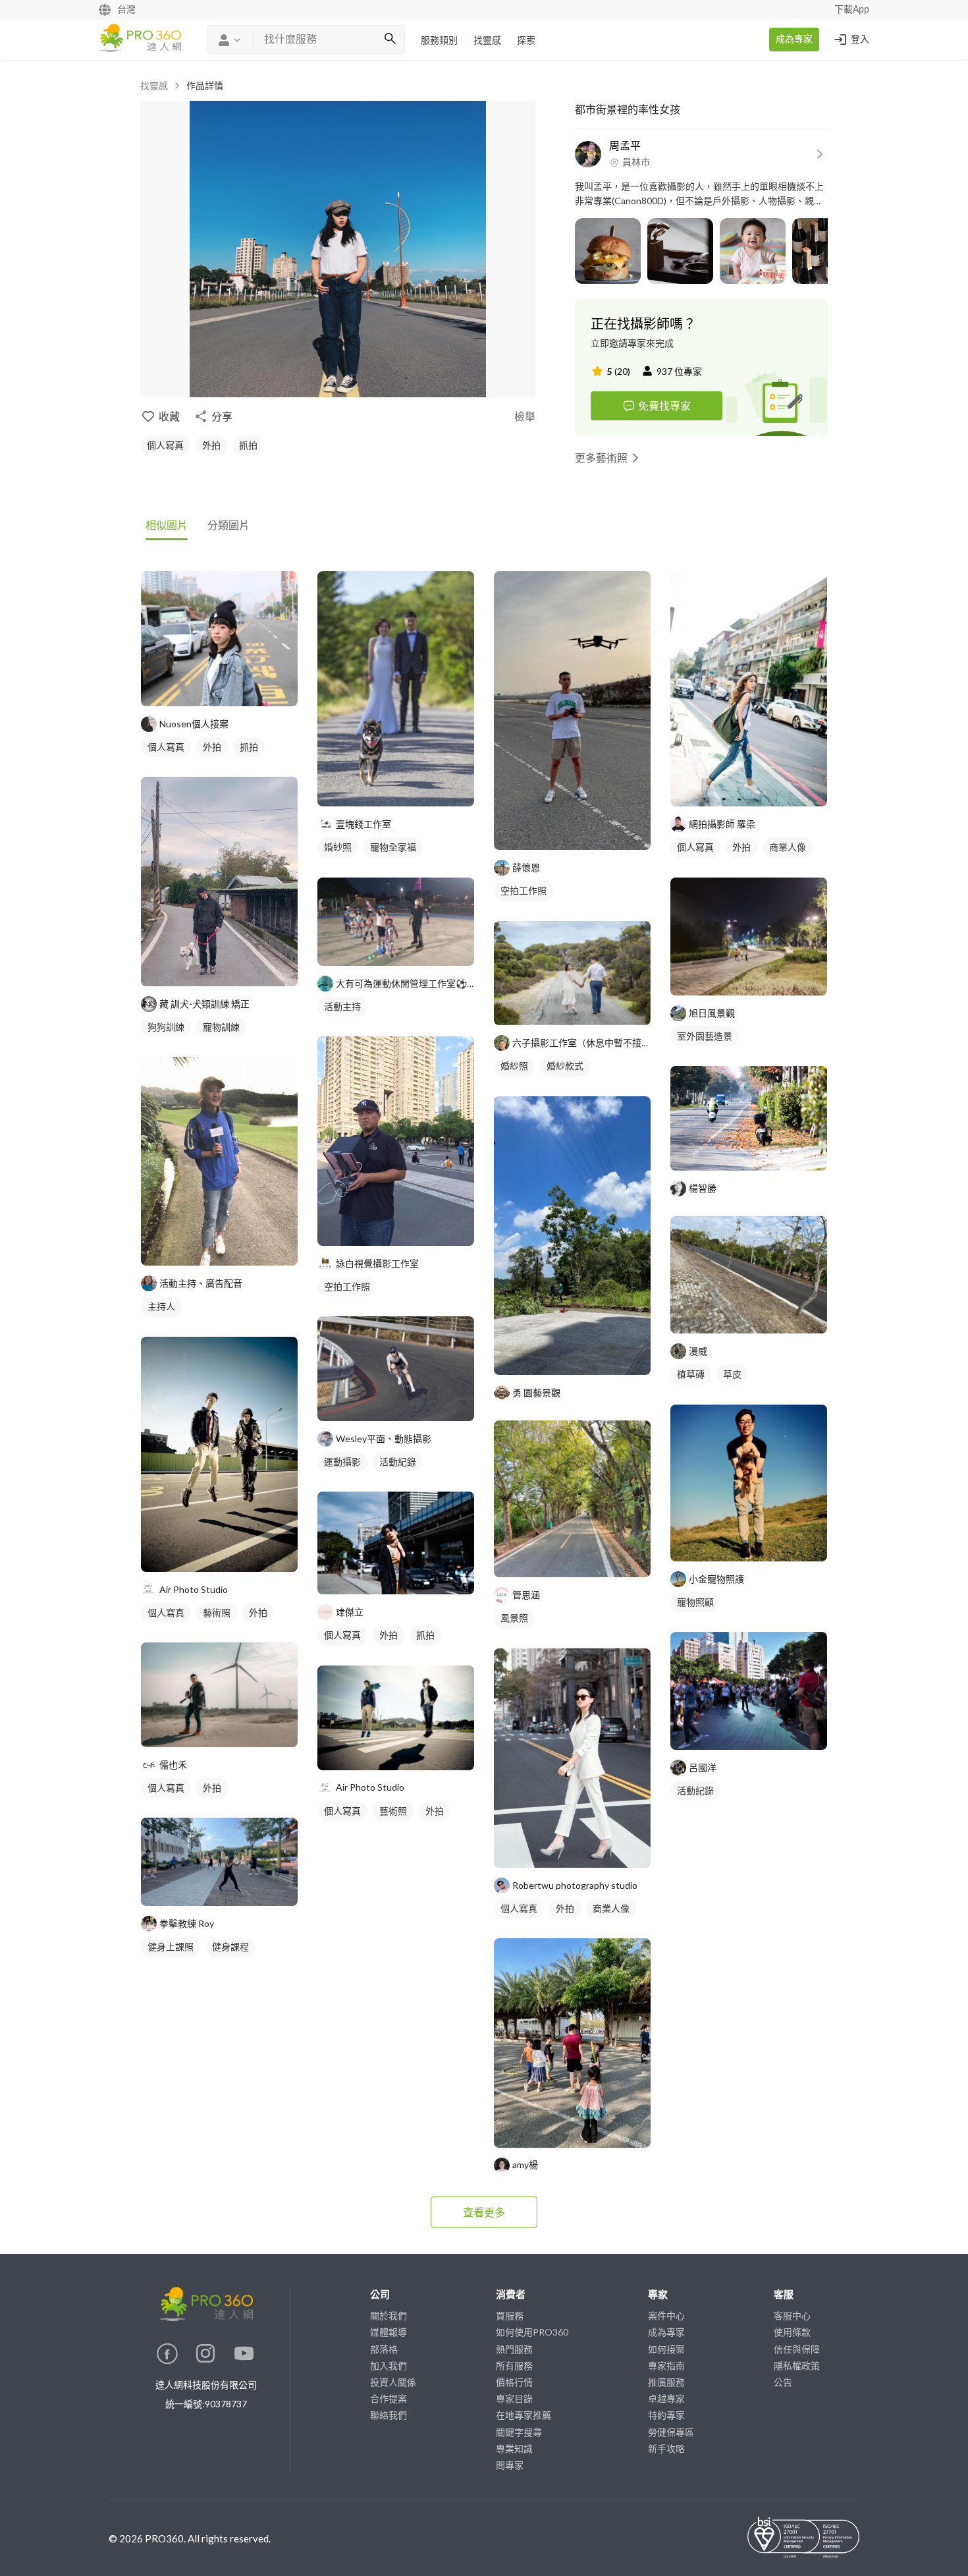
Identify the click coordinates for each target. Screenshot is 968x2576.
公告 (783, 2382)
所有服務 (514, 2366)
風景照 (514, 1618)
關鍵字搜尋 (519, 2432)
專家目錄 (514, 2398)
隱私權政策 (797, 2366)
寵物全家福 (393, 847)
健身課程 (230, 1946)
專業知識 (514, 2449)
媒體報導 (389, 2332)
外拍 (211, 445)
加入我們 (389, 2366)
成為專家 (794, 40)
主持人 (161, 1306)
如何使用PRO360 (532, 2332)
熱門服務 (514, 2349)
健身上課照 (171, 1946)
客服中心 (792, 2315)
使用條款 (792, 2332)
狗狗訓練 (166, 1027)
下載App (852, 10)
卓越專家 (666, 2398)
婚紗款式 (565, 1066)
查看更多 (484, 2212)
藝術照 (217, 1612)
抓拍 (248, 445)
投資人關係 (393, 2382)
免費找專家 (664, 406)
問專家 (510, 2465)
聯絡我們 (389, 2415)
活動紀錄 (398, 1462)
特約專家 (666, 2415)
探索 (526, 41)
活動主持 (342, 1006)
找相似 (239, 689)
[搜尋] (390, 40)
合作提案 (389, 2398)
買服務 (510, 2315)
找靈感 (487, 41)
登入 (860, 40)
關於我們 (389, 2315)
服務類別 (439, 41)
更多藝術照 (601, 458)
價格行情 (514, 2382)
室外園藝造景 (705, 1036)
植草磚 (691, 1374)
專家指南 (666, 2366)
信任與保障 (797, 2349)
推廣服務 (666, 2382)
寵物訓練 (221, 1027)
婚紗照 (338, 847)
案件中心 (666, 2315)
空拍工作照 (347, 1286)
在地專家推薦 (524, 2415)
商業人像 (611, 1908)
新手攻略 (666, 2449)
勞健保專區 (671, 2432)
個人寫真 (165, 445)
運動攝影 (342, 1462)
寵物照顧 (695, 1602)
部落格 (384, 2349)
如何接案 (666, 2349)
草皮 (732, 1374)
